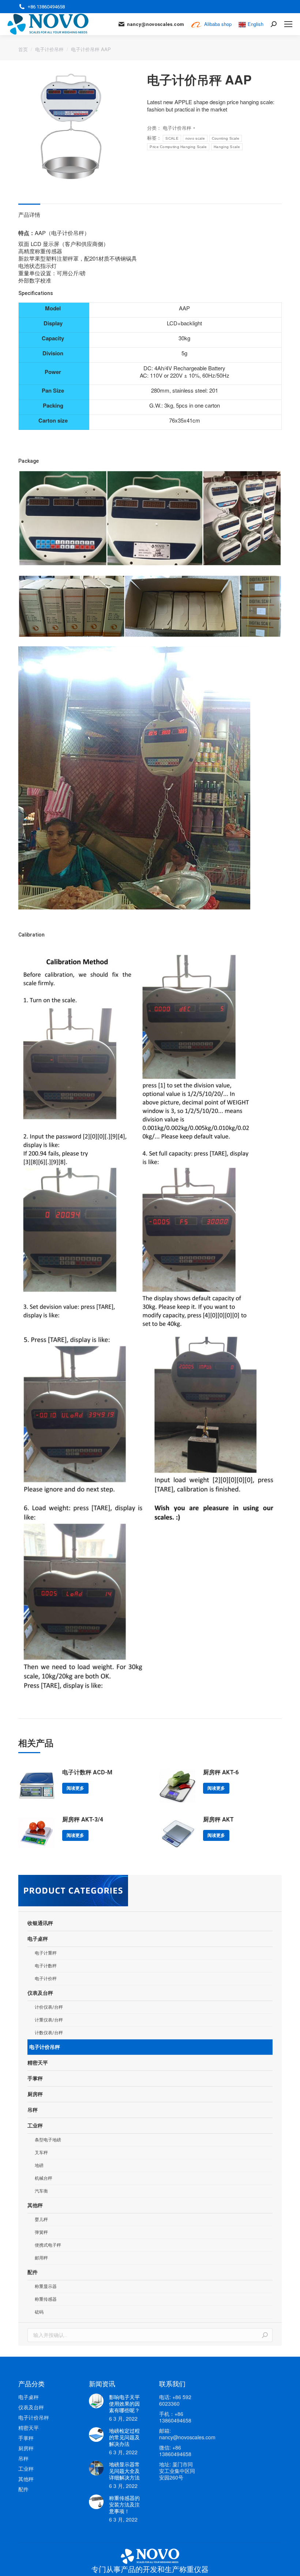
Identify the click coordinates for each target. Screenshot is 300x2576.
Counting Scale (226, 138)
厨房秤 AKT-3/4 (83, 1820)
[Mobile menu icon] (288, 24)
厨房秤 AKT (218, 1820)
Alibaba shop (218, 24)
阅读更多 (75, 1788)
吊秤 (33, 2110)
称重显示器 (46, 2286)
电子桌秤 (38, 1939)
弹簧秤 (41, 2232)
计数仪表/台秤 (49, 2033)
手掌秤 (35, 2078)
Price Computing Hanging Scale (178, 147)
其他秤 (35, 2205)
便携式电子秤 (48, 2245)
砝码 (39, 2312)
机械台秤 (44, 2178)
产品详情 (29, 214)
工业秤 (35, 2126)
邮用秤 (41, 2258)
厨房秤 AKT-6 (221, 1772)
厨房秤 (35, 2094)
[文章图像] (96, 2401)
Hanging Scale (227, 147)
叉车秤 (41, 2153)
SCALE (172, 138)
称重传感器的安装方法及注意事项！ (124, 2504)
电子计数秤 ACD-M (87, 1772)
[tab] (29, 211)
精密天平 (38, 2063)
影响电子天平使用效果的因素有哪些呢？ (124, 2403)
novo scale (195, 138)
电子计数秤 (46, 1966)
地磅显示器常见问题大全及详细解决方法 (124, 2471)
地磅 (39, 2165)
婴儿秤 (41, 2220)
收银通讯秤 (40, 1923)
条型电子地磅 (48, 2140)
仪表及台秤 (40, 1993)
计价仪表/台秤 (49, 2007)
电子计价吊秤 (177, 128)
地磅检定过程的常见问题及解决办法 (124, 2437)
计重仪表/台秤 (49, 2020)
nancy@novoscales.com (155, 24)
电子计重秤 (46, 1953)
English (256, 24)
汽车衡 (41, 2191)
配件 (33, 2272)
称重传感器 (46, 2299)
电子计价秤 (46, 1979)
